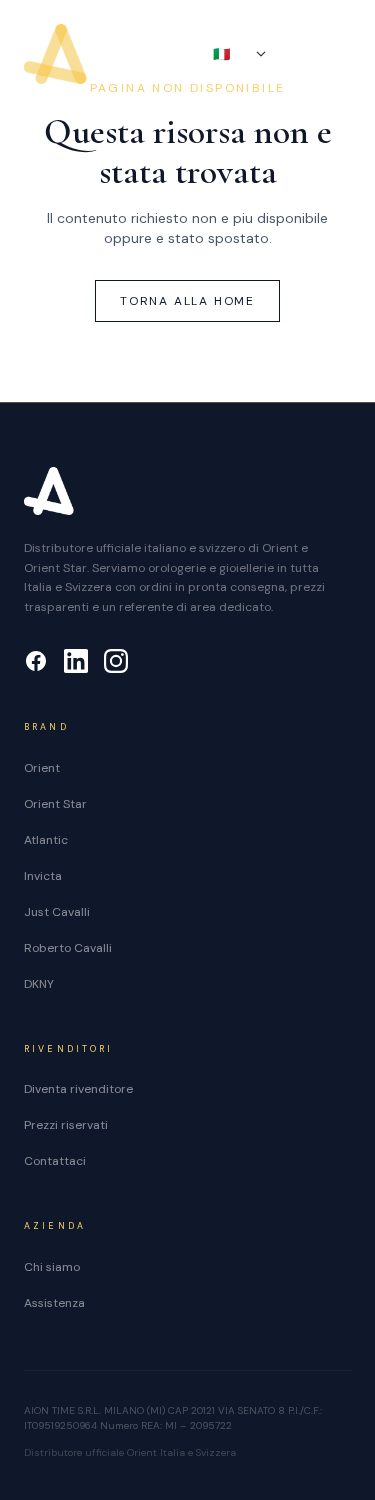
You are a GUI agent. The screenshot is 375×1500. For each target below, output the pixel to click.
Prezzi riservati (66, 1125)
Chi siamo (52, 1267)
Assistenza (54, 1303)
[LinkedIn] (76, 661)
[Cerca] (301, 54)
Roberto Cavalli (68, 948)
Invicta (43, 876)
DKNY (39, 984)
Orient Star (55, 804)
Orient (42, 768)
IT (231, 54)
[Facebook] (36, 661)
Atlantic (46, 840)
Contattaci (55, 1161)
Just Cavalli (57, 912)
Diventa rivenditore (78, 1089)
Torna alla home (187, 301)
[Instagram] (116, 661)
